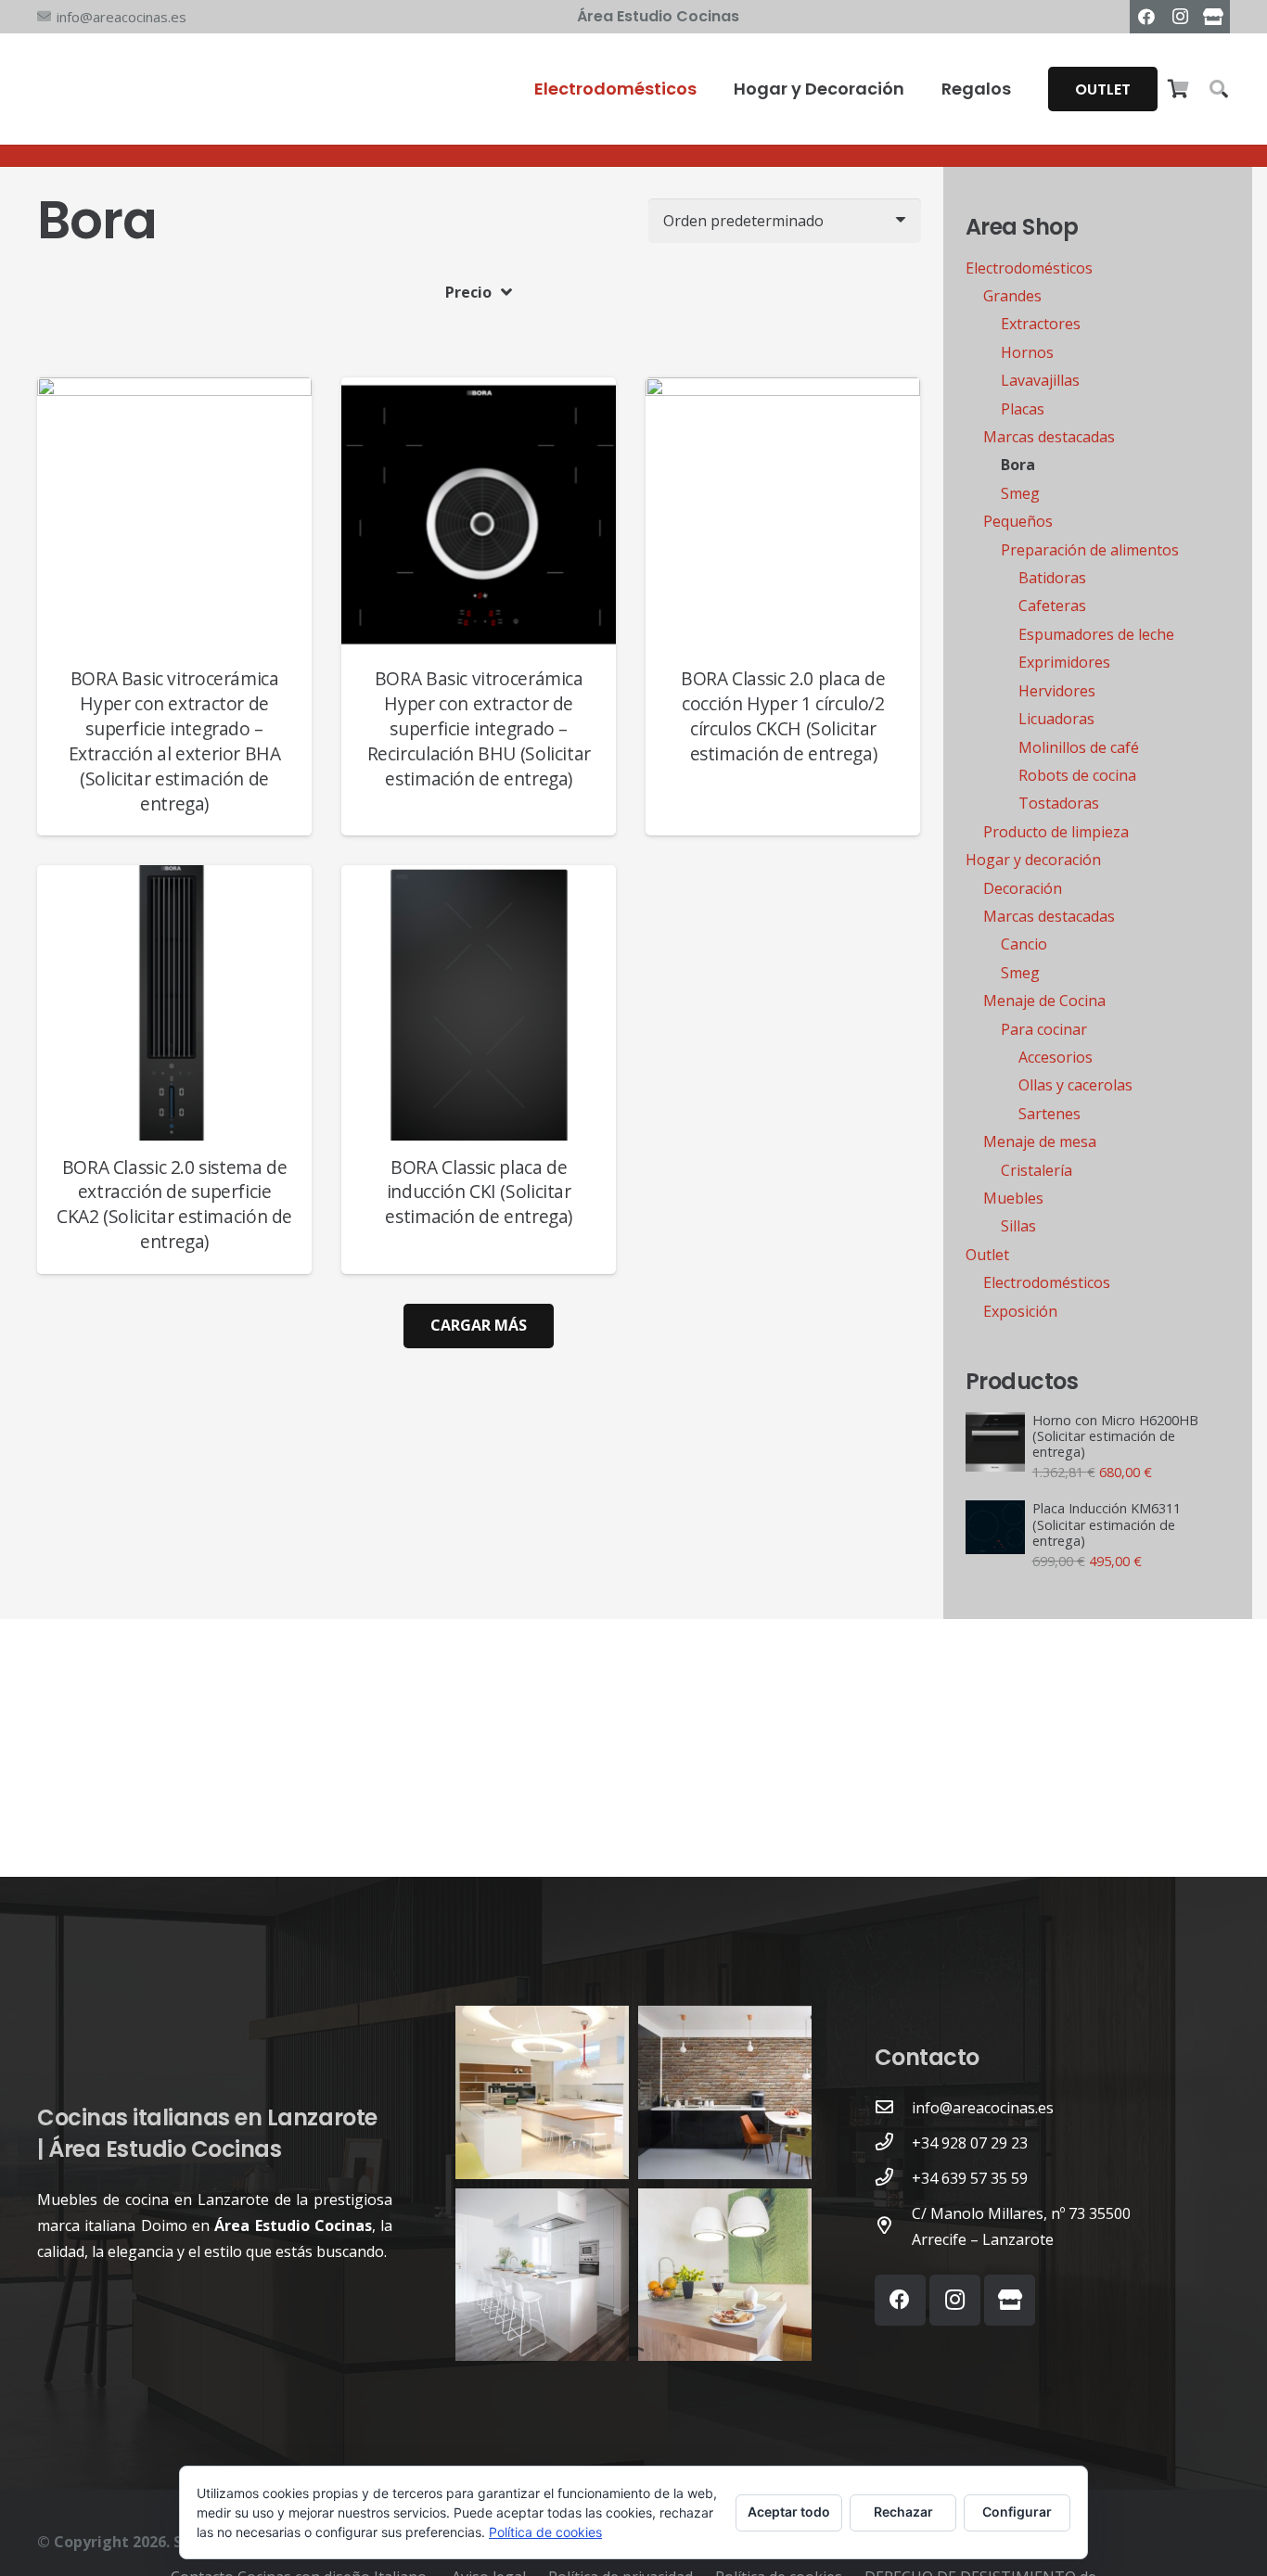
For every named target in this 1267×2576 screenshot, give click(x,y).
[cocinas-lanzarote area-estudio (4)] (542, 2092)
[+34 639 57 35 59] (893, 2178)
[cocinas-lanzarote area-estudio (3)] (725, 2092)
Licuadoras (1056, 719)
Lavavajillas (1040, 380)
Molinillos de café (1079, 747)
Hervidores (1057, 691)
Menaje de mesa (1040, 1141)
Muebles (1013, 1198)
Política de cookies (545, 2532)
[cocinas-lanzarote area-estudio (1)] (725, 2275)
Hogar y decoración (1033, 860)
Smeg (1020, 493)
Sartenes (1049, 1114)
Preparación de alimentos (1090, 550)
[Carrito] (1178, 89)
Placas (1023, 409)
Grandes (1012, 296)
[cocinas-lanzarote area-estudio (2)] (542, 2275)
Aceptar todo (789, 2512)
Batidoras (1052, 578)
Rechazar (903, 2512)
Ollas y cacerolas (1075, 1085)
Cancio (1024, 944)
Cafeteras (1052, 606)
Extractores (1041, 324)
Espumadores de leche (1096, 634)
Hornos (1027, 352)
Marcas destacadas (1049, 437)
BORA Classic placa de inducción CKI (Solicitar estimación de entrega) (479, 1192)
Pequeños (1018, 521)
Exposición (1020, 1311)
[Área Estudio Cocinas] (1213, 17)
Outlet (987, 1255)
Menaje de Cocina (1044, 1001)
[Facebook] (1146, 17)
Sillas (1018, 1226)
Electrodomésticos (1029, 268)
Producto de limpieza (1056, 832)
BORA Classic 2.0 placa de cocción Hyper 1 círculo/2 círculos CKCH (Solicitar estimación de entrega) (783, 716)
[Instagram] (1180, 17)
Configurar (1017, 2512)
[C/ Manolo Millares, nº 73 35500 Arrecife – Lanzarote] (893, 2226)
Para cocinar (1044, 1029)
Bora (1018, 465)
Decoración (1023, 888)
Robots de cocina (1077, 775)
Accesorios (1056, 1057)
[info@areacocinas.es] (893, 2108)
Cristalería (1037, 1170)
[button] (1219, 89)
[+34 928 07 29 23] (893, 2143)
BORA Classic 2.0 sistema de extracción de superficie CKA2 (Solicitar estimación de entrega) (174, 1205)
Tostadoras (1059, 803)
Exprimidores (1064, 662)
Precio (468, 292)
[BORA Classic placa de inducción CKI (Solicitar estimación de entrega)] (479, 878)
